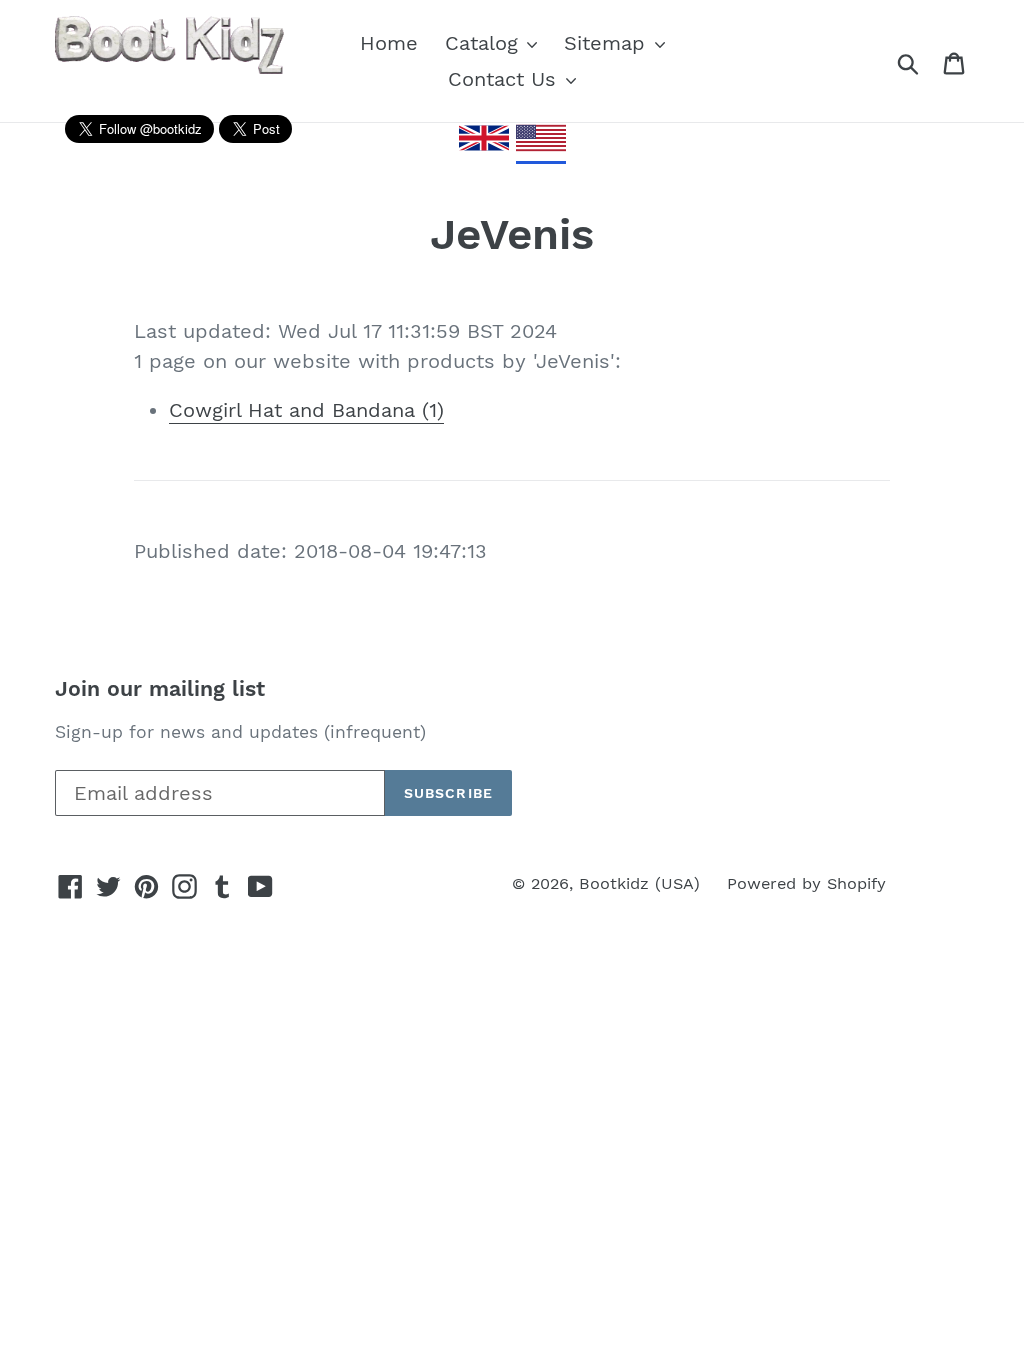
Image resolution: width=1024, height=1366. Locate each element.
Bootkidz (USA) (639, 883)
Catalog (485, 43)
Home (389, 43)
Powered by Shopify (806, 883)
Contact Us (505, 79)
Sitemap (608, 43)
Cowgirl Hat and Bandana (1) (306, 410)
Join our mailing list (160, 688)
